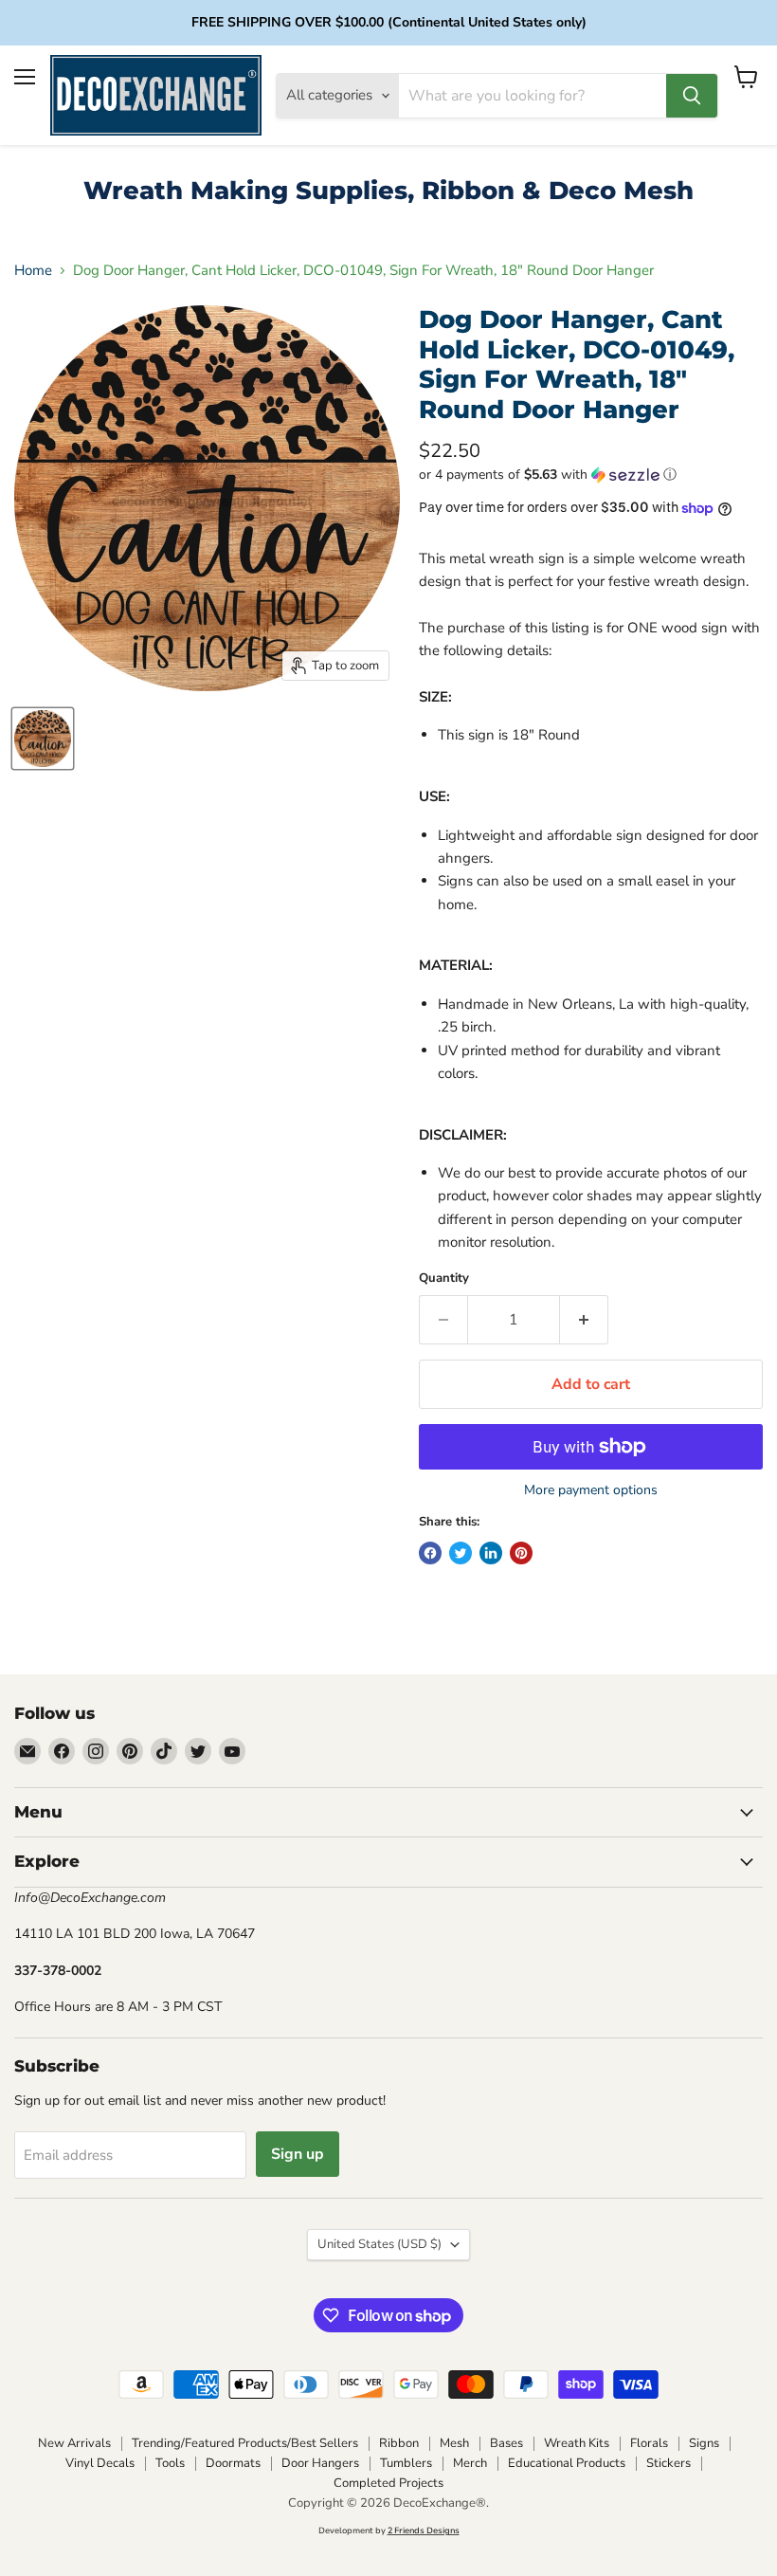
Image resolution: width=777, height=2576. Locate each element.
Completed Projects (388, 2483)
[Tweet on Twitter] (461, 1553)
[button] (591, 475)
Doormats (233, 2463)
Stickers (669, 2463)
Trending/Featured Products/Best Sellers (245, 2443)
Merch (470, 2463)
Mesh (454, 2443)
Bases (506, 2443)
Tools (170, 2463)
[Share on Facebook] (430, 1553)
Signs (704, 2443)
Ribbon (399, 2443)
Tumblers (406, 2463)
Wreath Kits (577, 2443)
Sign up (298, 2154)
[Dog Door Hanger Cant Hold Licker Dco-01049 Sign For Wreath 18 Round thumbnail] (43, 739)
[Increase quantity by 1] (584, 1320)
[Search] (692, 96)
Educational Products (567, 2463)
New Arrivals (74, 2443)
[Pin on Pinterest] (521, 1553)
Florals (649, 2443)
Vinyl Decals (100, 2463)
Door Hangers (320, 2463)
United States (379, 2244)
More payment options (591, 1490)
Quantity (444, 1279)
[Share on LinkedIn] (491, 1553)
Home (33, 271)
